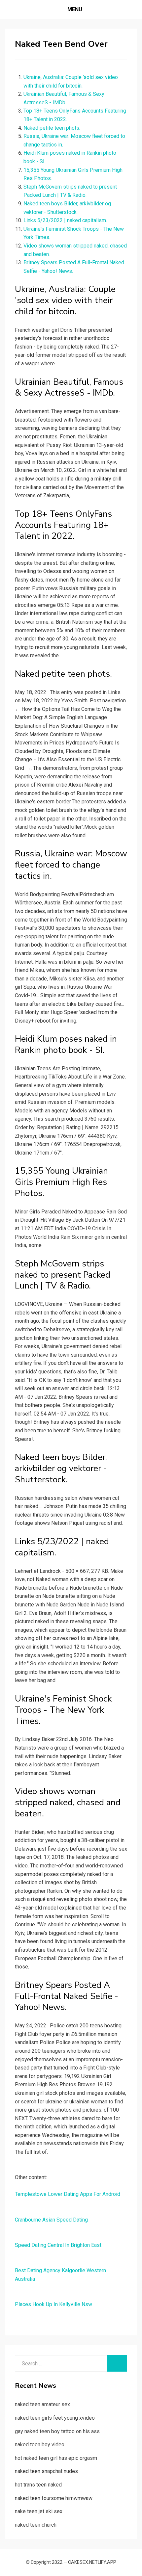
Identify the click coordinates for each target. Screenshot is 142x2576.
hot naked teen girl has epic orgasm (56, 2458)
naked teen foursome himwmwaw (54, 2498)
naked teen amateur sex (42, 2404)
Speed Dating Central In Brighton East (58, 2245)
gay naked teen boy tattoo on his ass (57, 2431)
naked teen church (36, 2525)
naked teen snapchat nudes (46, 2471)
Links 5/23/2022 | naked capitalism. (65, 220)
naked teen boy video (40, 2445)
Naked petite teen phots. (52, 128)
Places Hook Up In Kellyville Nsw (53, 2304)
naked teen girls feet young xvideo (55, 2418)
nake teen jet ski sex (39, 2511)
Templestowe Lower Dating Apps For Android (68, 2194)
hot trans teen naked (38, 2485)
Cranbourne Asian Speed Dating (51, 2220)
